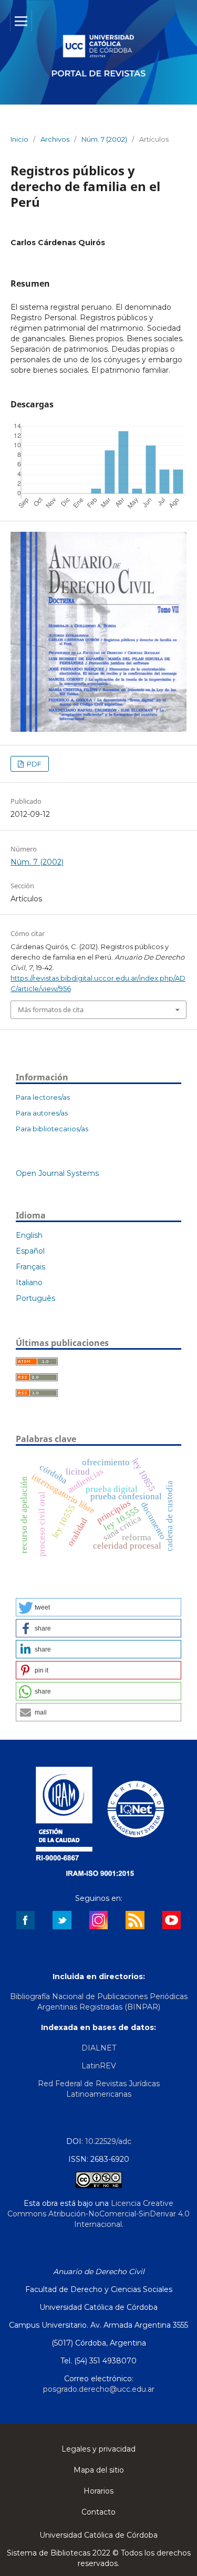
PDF (33, 764)
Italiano (29, 1282)
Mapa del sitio (99, 2470)
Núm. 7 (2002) (104, 139)
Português (35, 1298)
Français (30, 1267)
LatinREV (99, 2066)
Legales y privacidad (98, 2449)
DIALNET (99, 2048)
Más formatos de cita (51, 1010)
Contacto (98, 2512)
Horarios (98, 2491)
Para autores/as (42, 1113)
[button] (98, 1607)
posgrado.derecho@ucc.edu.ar (99, 2389)
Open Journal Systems (57, 1173)
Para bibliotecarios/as (52, 1129)
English (29, 1235)
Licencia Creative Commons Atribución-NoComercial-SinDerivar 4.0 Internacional (98, 2214)
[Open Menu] (21, 21)
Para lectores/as (43, 1097)
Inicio (19, 139)
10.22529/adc (108, 2141)
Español (30, 1251)
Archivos (55, 139)
